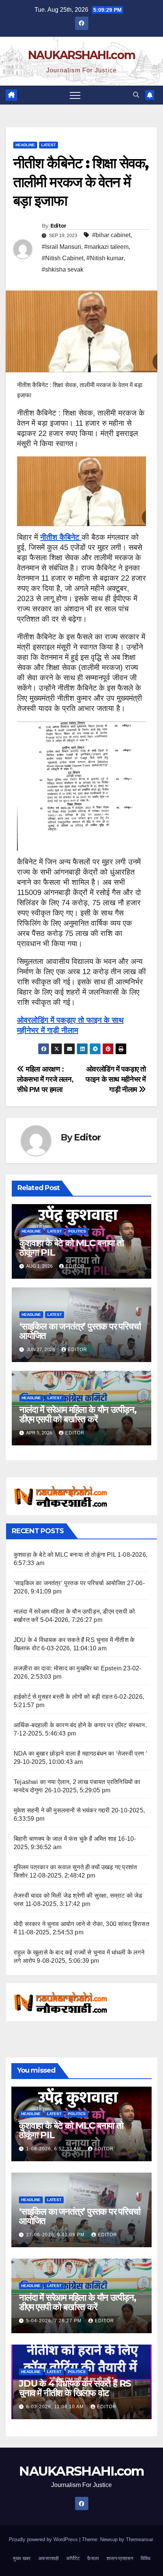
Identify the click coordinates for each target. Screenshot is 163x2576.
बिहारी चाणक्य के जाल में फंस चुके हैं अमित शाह (65, 1839)
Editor (58, 226)
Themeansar (139, 2539)
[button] (136, 95)
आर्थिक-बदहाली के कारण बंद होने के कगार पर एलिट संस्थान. (80, 1725)
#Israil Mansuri (61, 247)
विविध (146, 2558)
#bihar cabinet (111, 235)
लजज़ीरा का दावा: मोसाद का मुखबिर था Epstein (68, 1668)
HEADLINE (25, 145)
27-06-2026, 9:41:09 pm (56, 2235)
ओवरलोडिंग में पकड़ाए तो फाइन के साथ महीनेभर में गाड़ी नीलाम (116, 1079)
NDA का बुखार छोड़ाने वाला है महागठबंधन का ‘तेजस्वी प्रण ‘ (81, 1754)
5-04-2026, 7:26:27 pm (55, 2321)
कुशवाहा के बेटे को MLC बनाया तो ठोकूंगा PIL (71, 1248)
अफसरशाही (49, 2558)
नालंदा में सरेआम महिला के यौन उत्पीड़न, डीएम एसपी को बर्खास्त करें (78, 1414)
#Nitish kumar (105, 258)
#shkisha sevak (63, 269)
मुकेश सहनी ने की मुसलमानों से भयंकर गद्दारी (62, 1810)
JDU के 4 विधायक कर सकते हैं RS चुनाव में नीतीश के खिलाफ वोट (75, 2388)
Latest (49, 145)
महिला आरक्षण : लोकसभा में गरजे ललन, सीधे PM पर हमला (45, 1079)
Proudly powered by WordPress (44, 2539)
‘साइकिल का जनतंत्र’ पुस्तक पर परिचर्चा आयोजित (80, 1331)
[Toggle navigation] (75, 95)
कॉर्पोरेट (73, 2558)
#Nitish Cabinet (63, 258)
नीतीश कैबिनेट (61, 537)
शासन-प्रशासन (120, 2558)
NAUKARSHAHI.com (82, 55)
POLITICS (77, 1231)
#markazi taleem (106, 247)
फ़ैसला (93, 2558)
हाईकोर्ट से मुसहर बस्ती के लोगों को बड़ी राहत (63, 1697)
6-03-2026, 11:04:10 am (56, 2407)
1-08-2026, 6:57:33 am (54, 2149)
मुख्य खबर (22, 2558)
